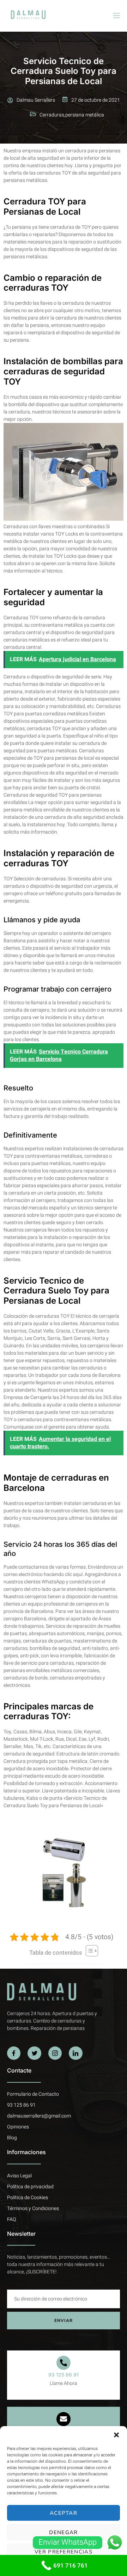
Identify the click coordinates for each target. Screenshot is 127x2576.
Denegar (63, 2532)
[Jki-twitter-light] (34, 2053)
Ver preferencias (64, 2552)
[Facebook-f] (14, 2053)
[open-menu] (116, 16)
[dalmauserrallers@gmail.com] (64, 2419)
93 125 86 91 (64, 2375)
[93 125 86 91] (64, 2363)
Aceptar (64, 2513)
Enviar (64, 2321)
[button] (116, 2435)
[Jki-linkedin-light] (75, 2053)
